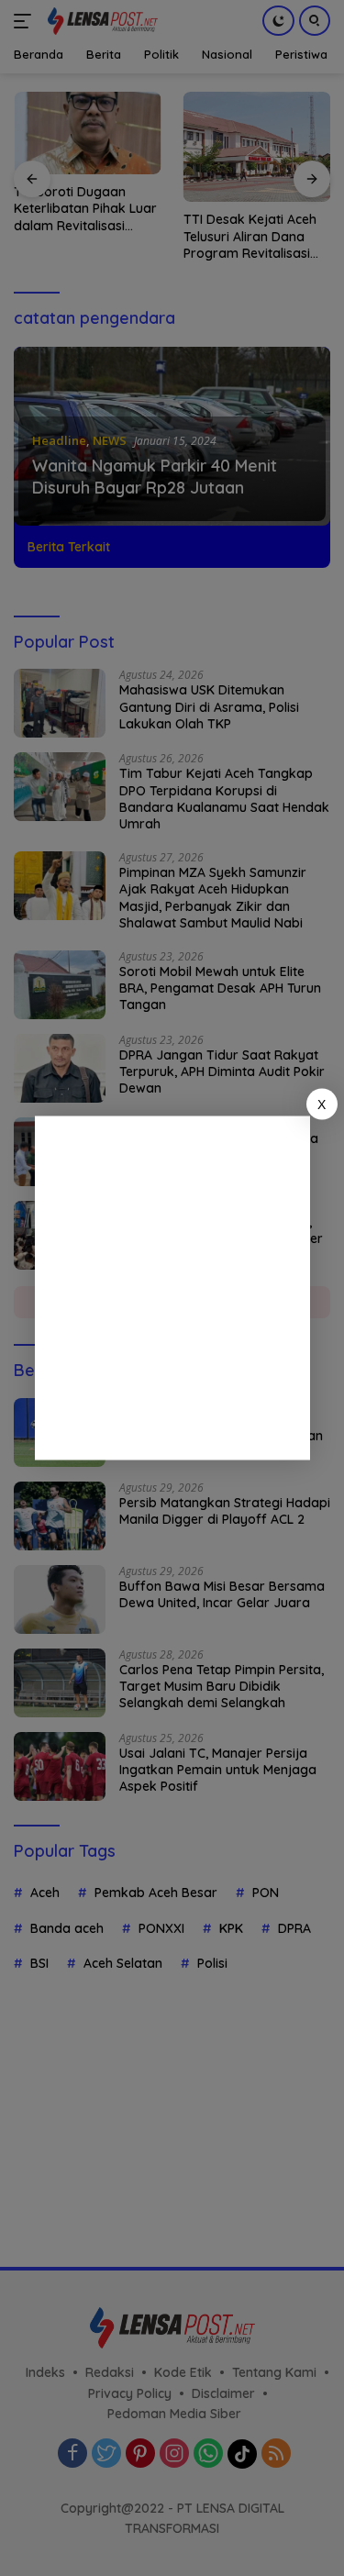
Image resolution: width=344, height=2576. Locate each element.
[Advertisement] (172, 1288)
